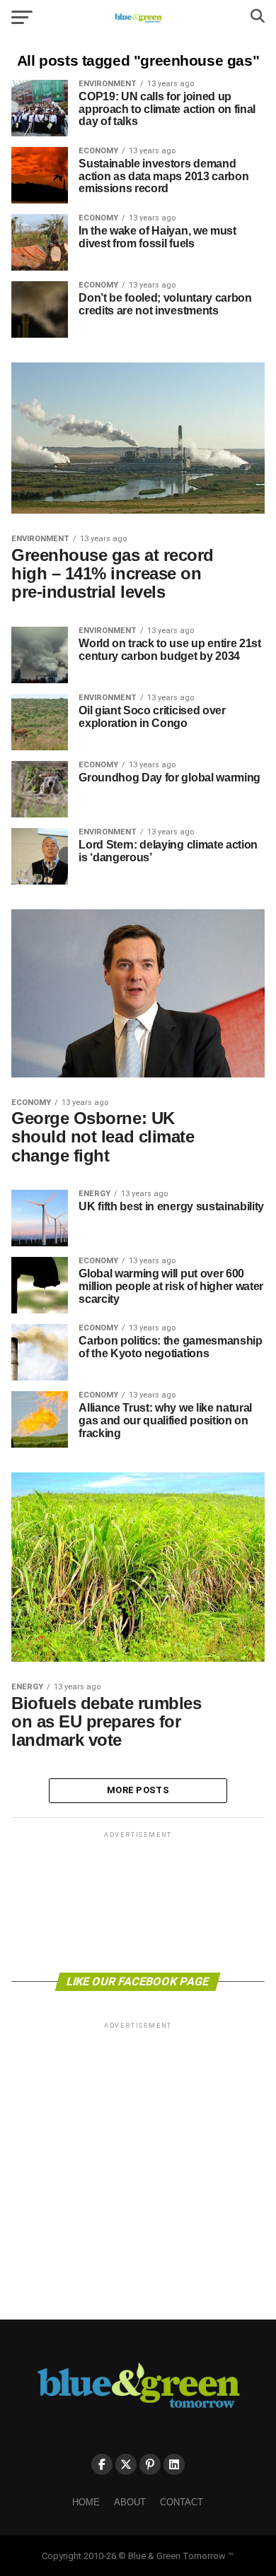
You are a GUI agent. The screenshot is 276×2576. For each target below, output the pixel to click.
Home (86, 2502)
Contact (182, 2502)
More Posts (138, 1790)
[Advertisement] (138, 1901)
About (130, 2502)
